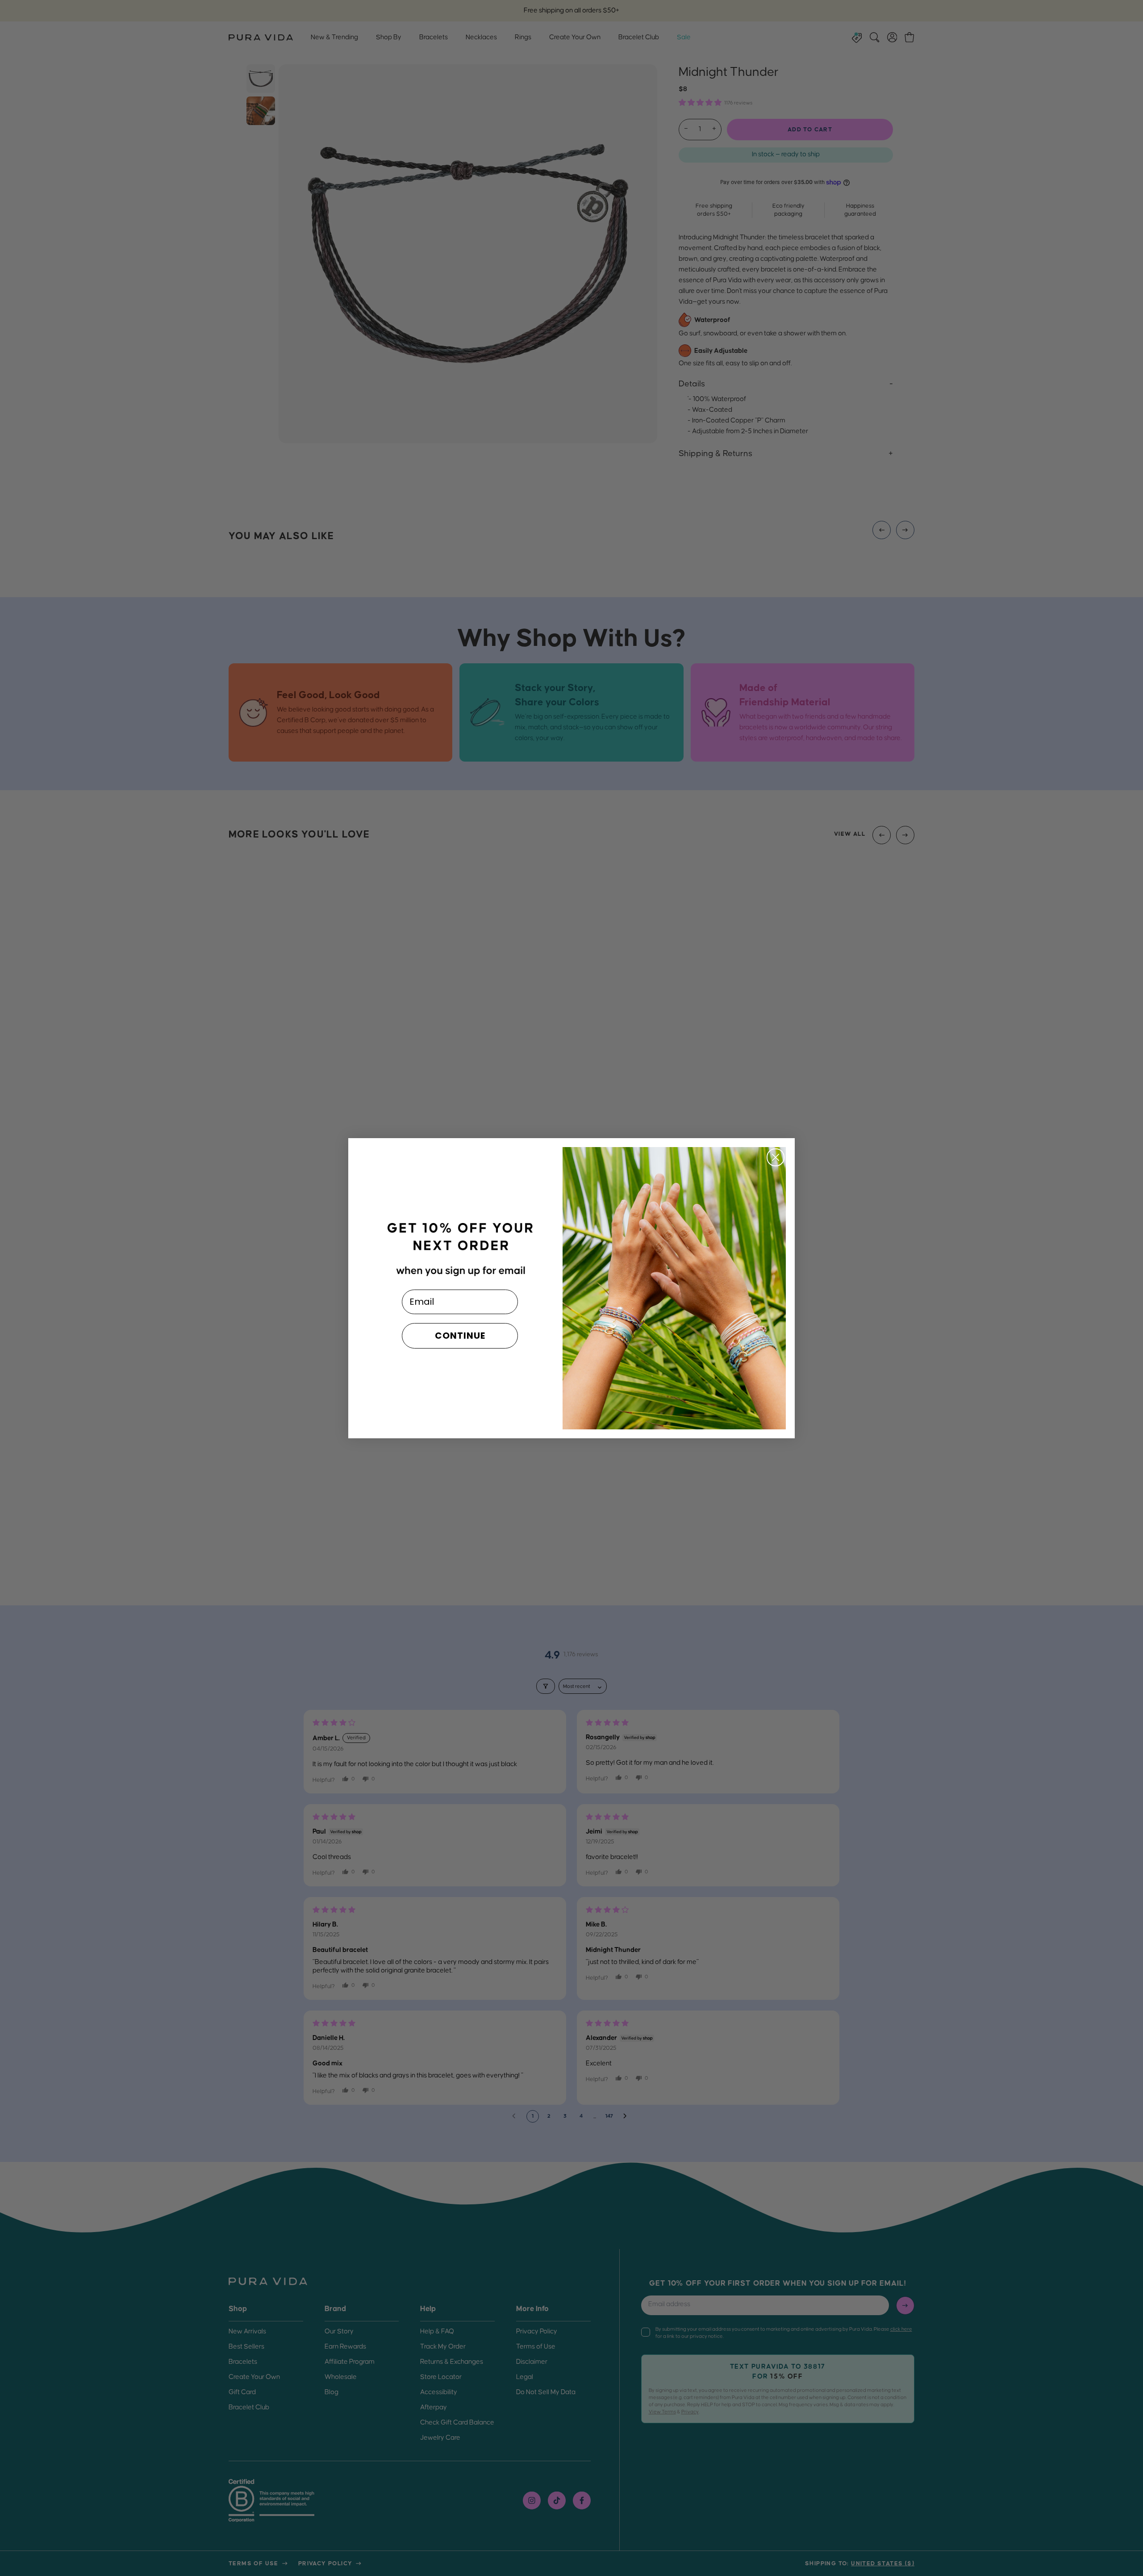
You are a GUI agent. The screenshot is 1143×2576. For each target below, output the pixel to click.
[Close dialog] (776, 1157)
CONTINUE (460, 1336)
